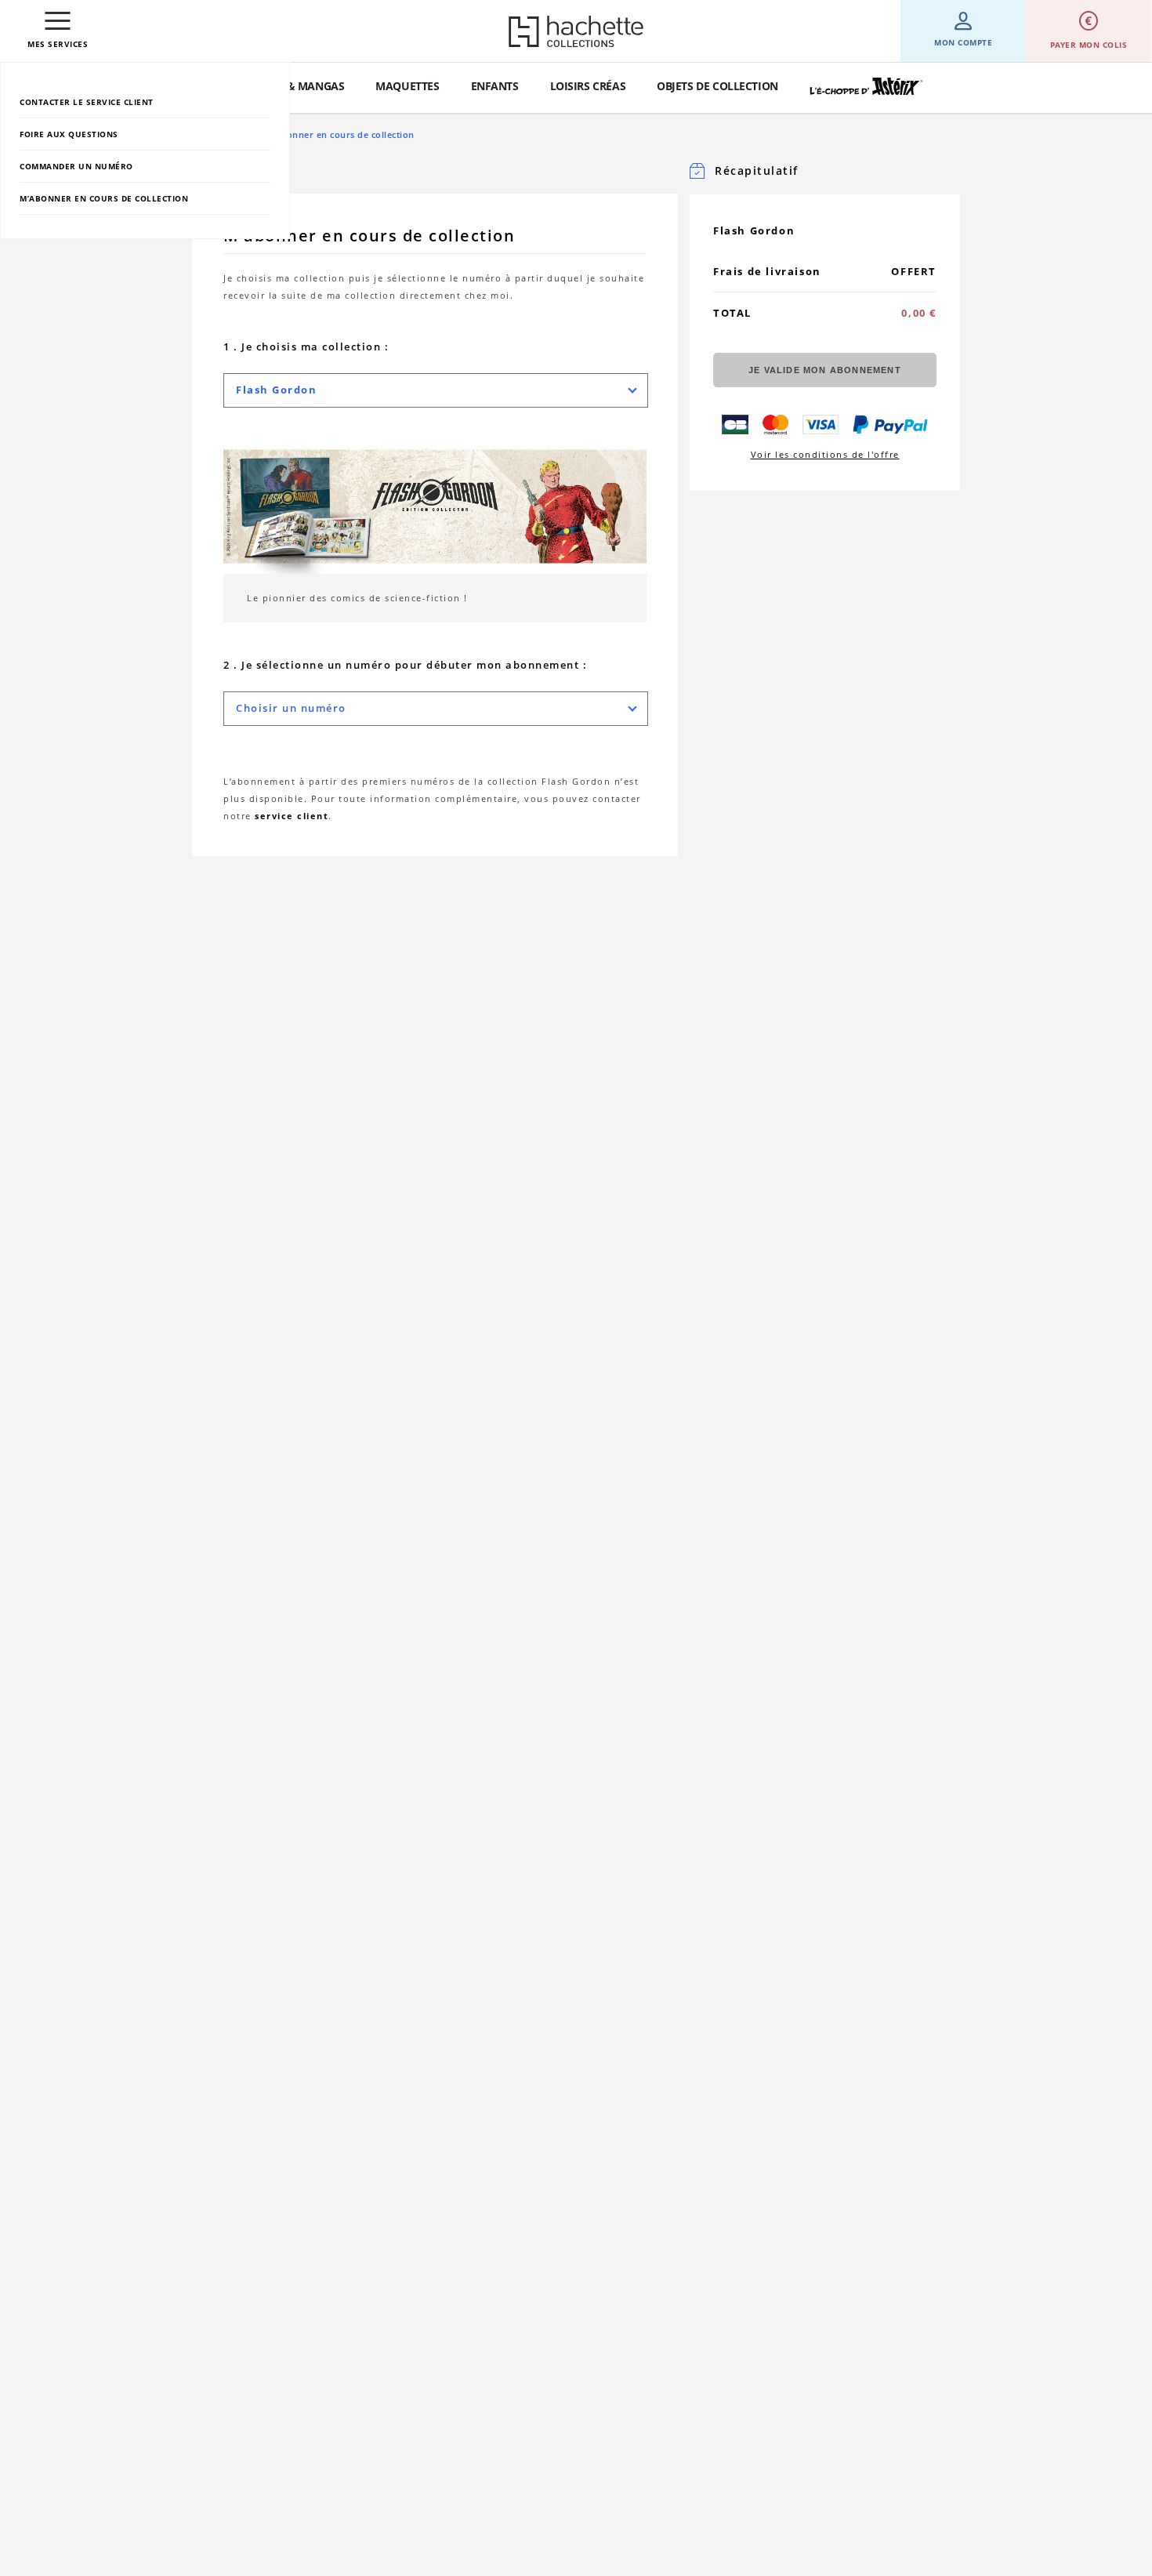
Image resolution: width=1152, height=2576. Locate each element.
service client (292, 816)
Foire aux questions (69, 134)
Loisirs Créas (588, 86)
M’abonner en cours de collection (104, 198)
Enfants (495, 86)
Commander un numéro (76, 166)
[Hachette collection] (576, 31)
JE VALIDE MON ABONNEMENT (825, 370)
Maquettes (407, 86)
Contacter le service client (87, 102)
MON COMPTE (963, 42)
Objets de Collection (717, 86)
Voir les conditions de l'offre (825, 454)
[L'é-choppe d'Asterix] (866, 87)
